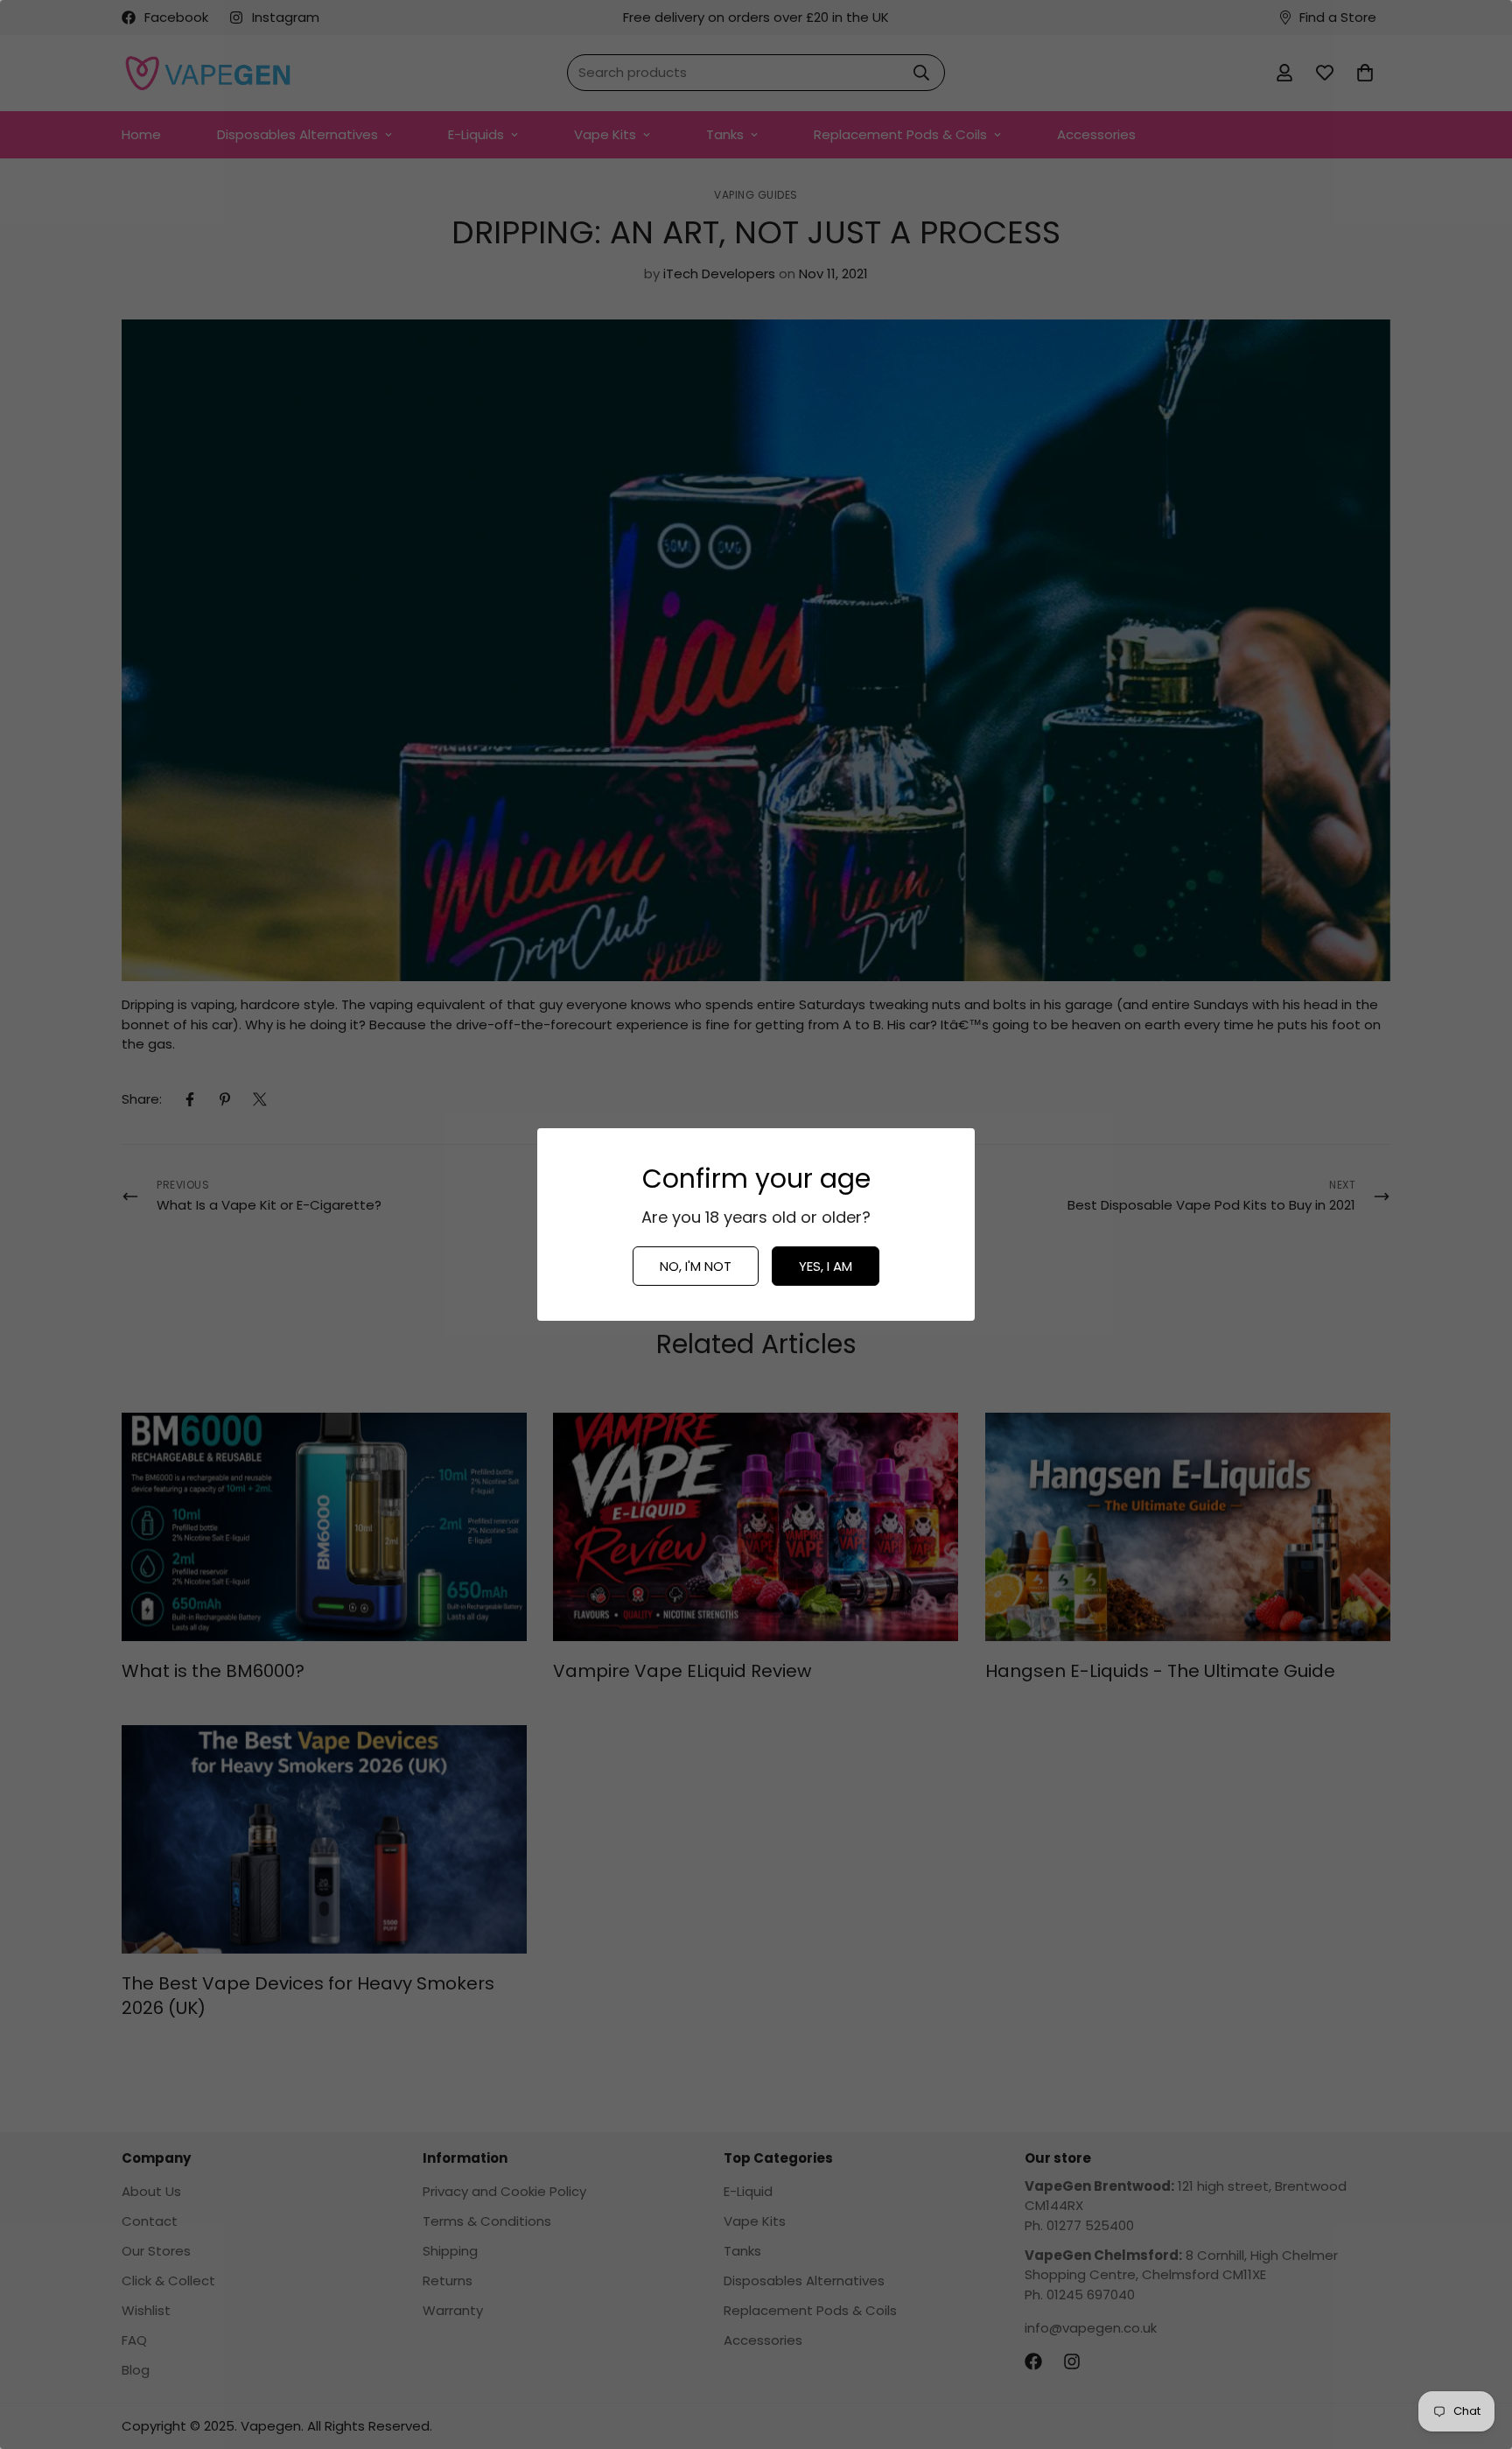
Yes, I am (826, 1266)
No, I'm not (696, 1266)
